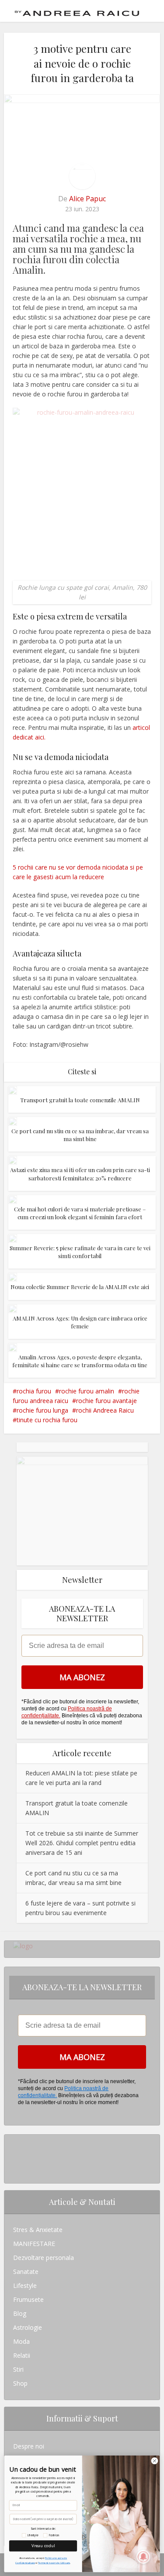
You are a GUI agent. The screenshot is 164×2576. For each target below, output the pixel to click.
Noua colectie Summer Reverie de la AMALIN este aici (80, 1287)
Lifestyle (25, 2285)
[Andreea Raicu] (77, 10)
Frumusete (28, 2299)
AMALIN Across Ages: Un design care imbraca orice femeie (80, 1322)
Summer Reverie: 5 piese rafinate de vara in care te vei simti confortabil (80, 1252)
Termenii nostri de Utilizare (54, 2562)
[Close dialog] (155, 2461)
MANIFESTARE (34, 2244)
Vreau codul (43, 2546)
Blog (20, 2313)
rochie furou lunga (42, 1410)
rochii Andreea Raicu (105, 1410)
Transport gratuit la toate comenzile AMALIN (80, 1100)
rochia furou (34, 1391)
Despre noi (29, 2446)
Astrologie (28, 2327)
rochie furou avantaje (106, 1401)
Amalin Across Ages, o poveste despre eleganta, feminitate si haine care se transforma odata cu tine (80, 1361)
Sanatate (26, 2272)
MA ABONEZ (82, 1677)
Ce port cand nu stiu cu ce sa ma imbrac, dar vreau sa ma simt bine (80, 1135)
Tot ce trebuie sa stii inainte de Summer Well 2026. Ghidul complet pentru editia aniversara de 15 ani (82, 1843)
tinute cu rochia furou (47, 1420)
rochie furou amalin (87, 1391)
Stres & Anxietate (38, 2230)
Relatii (22, 2355)
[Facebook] (16, 2155)
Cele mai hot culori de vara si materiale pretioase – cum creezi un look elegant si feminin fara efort (80, 1213)
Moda (21, 2341)
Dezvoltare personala (44, 2258)
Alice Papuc (87, 199)
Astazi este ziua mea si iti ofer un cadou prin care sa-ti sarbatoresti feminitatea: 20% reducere (80, 1174)
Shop (20, 2383)
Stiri (18, 2369)
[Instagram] (16, 2141)
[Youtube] (16, 2169)
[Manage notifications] (143, 2557)
